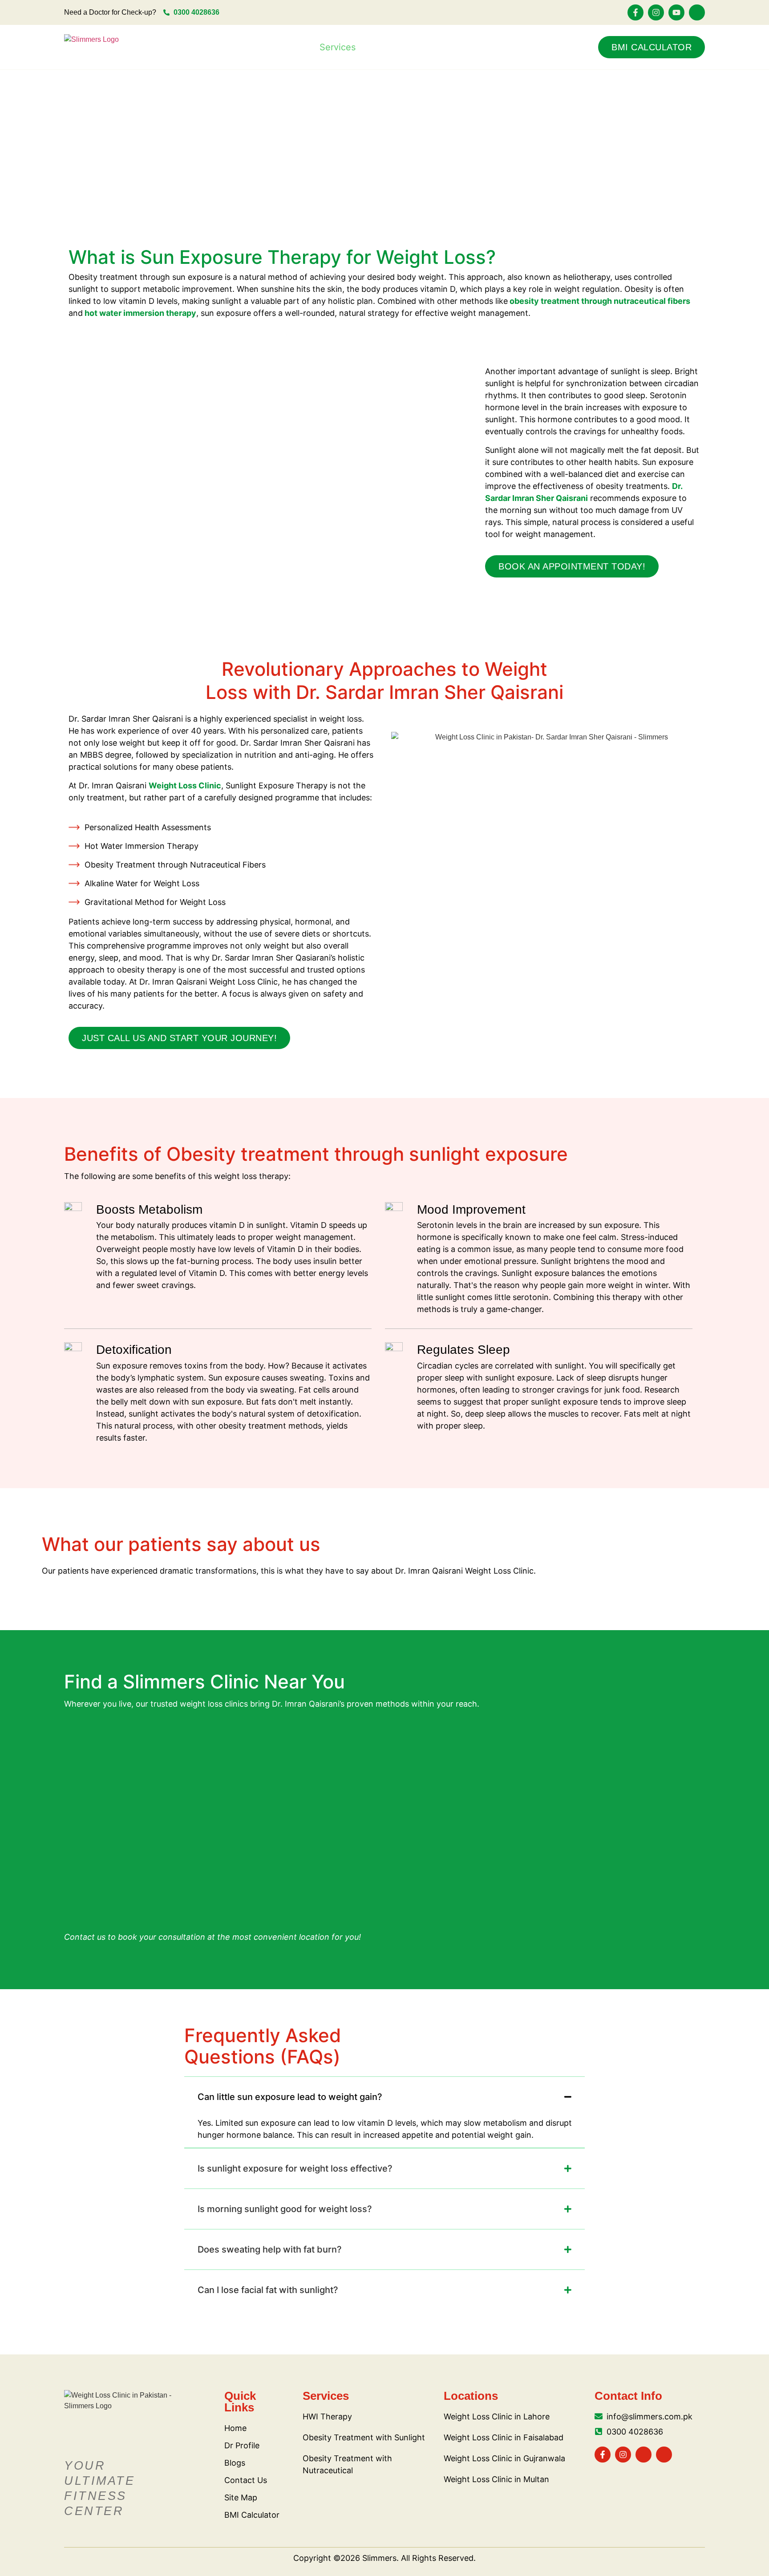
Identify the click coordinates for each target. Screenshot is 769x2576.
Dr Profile (407, 47)
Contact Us (527, 47)
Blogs (465, 47)
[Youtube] (676, 12)
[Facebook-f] (635, 12)
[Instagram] (656, 12)
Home (208, 47)
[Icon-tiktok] (697, 12)
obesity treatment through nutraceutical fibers (600, 301)
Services (338, 47)
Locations (267, 47)
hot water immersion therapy (140, 313)
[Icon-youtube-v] (644, 2455)
